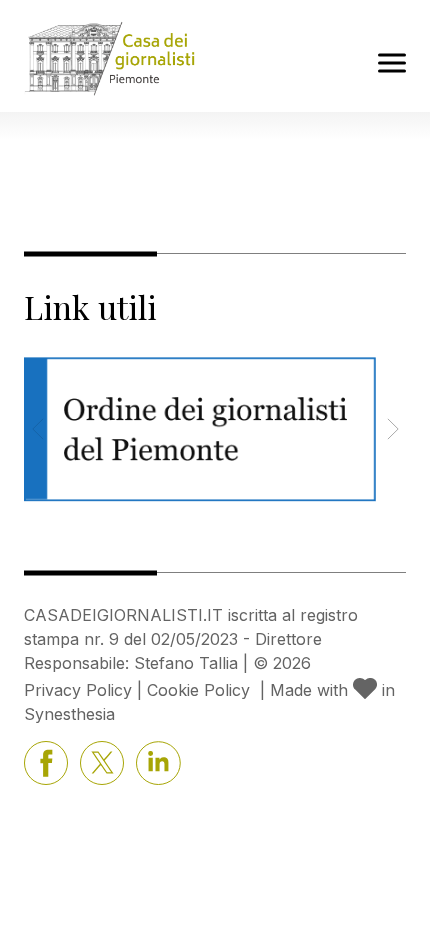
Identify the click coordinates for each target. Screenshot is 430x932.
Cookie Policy (198, 690)
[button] (392, 429)
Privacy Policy (78, 690)
